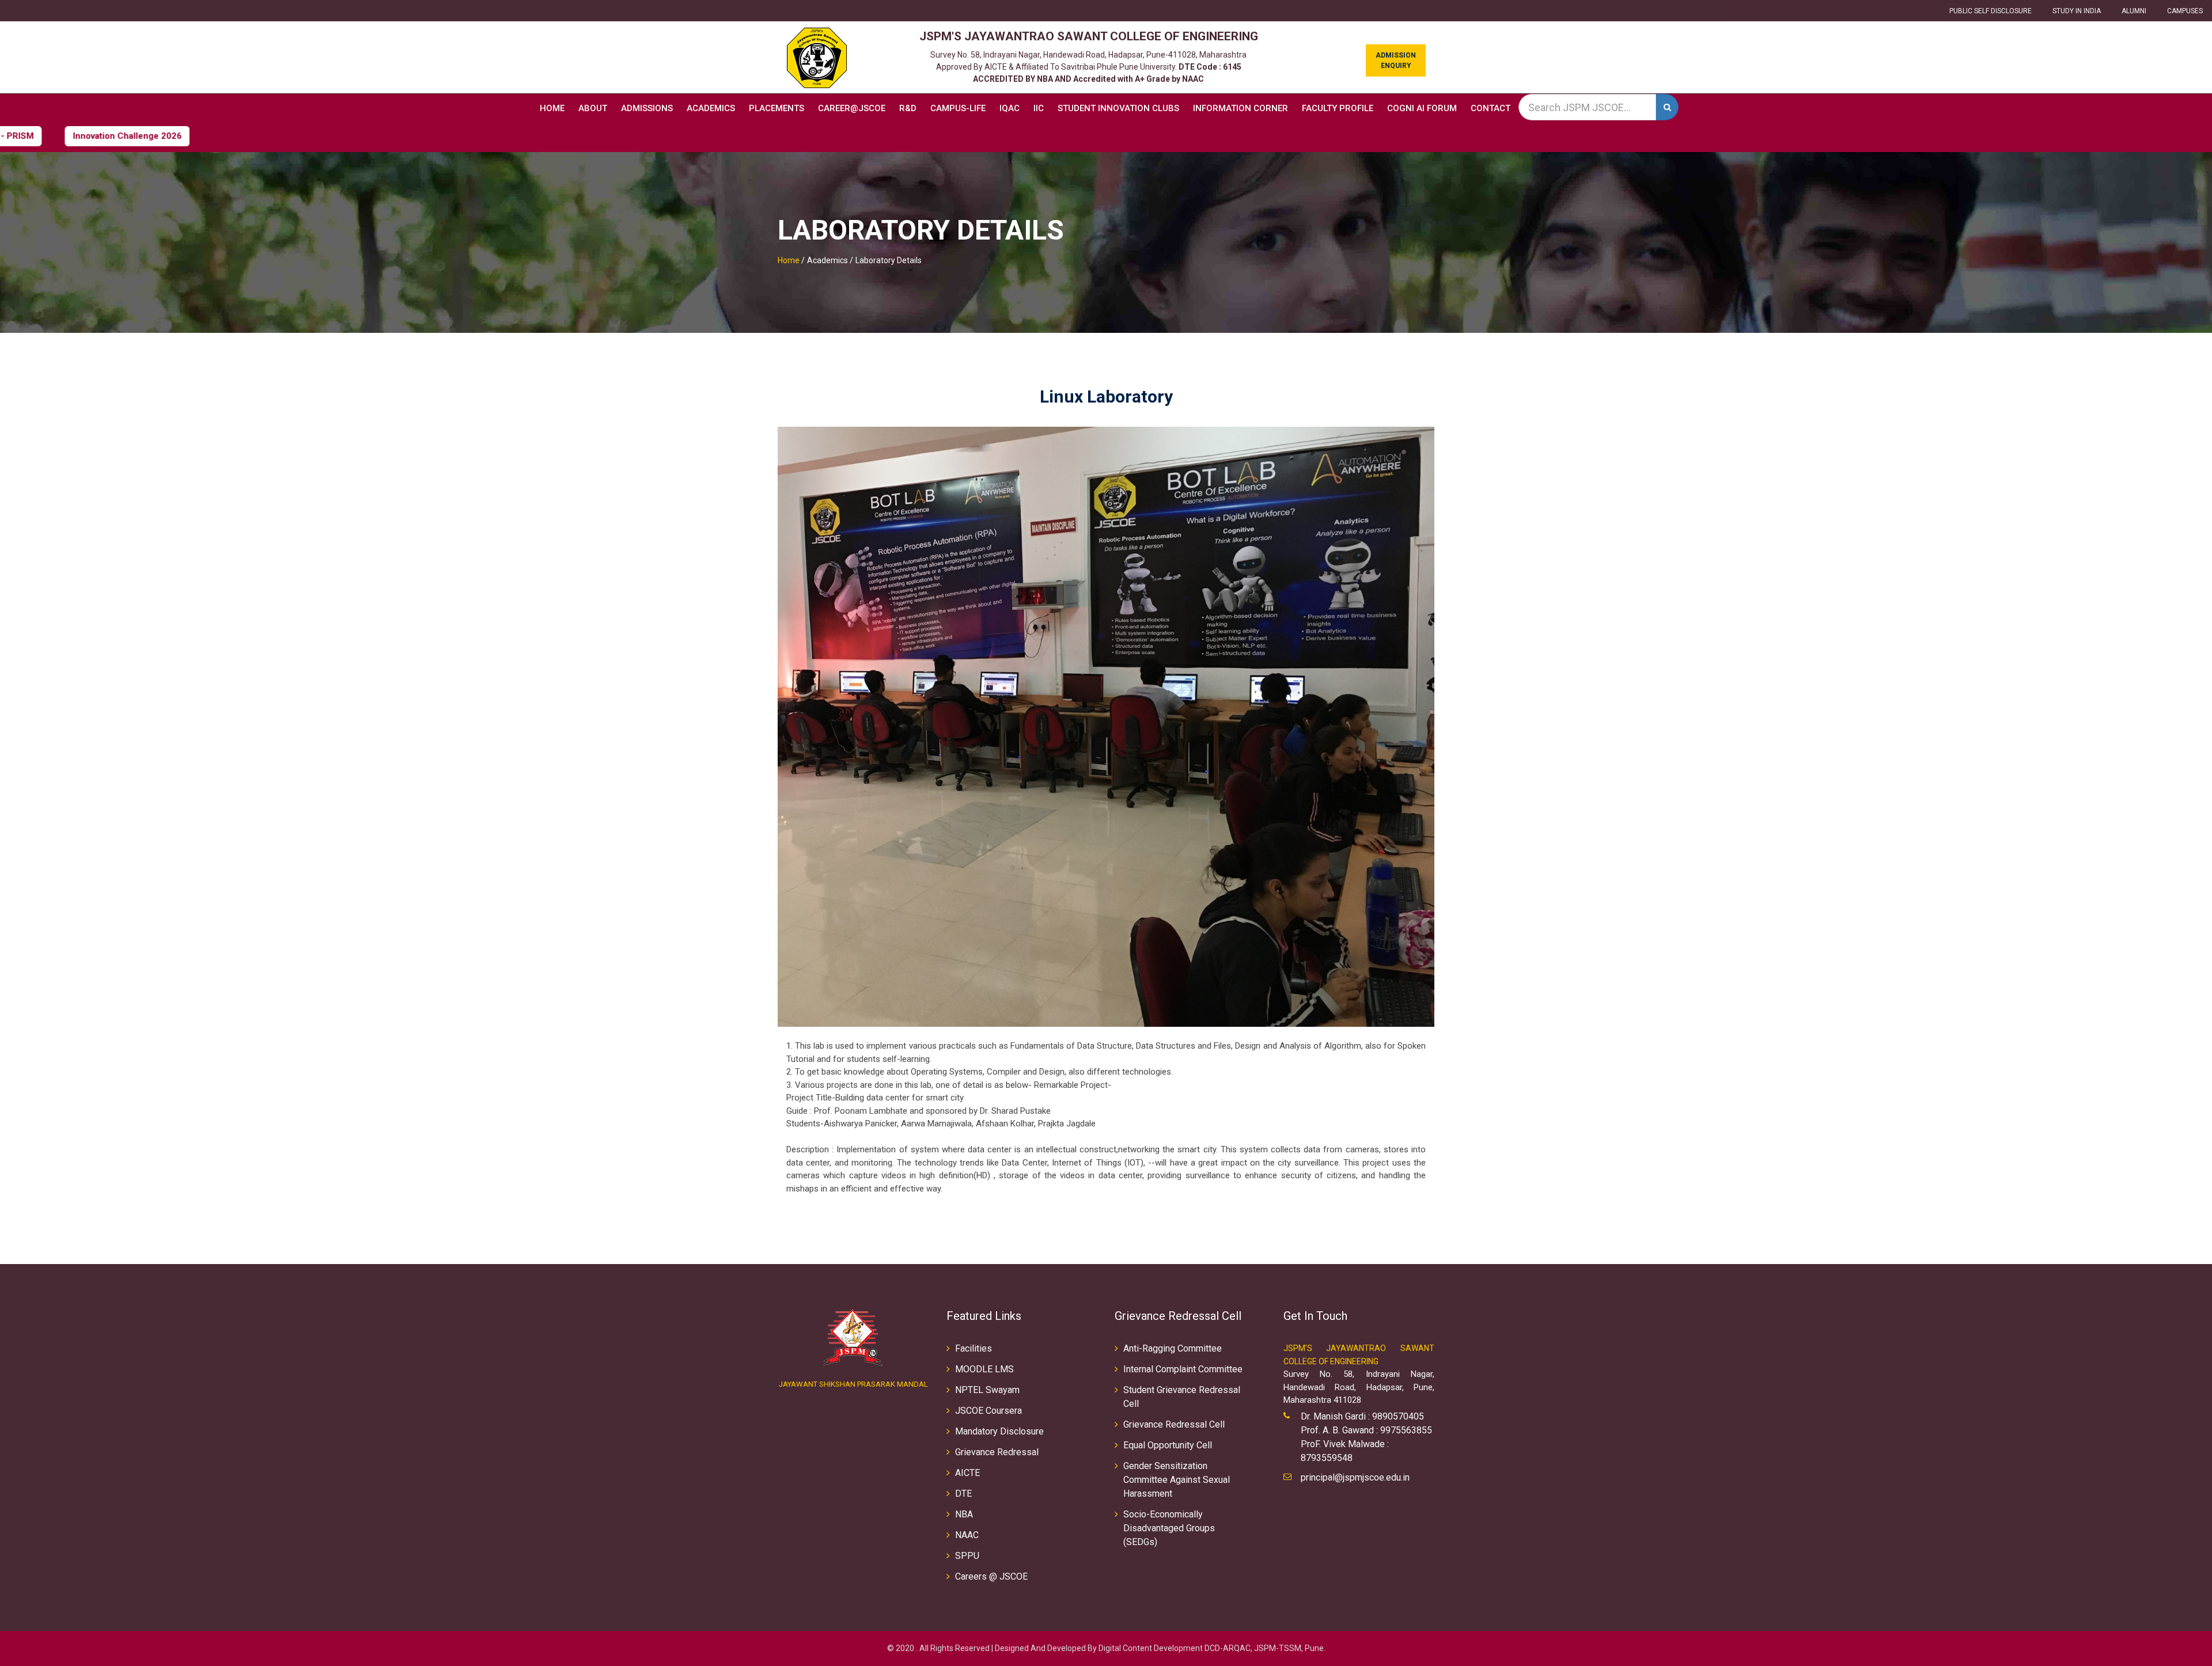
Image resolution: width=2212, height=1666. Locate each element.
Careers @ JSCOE (991, 1576)
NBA (964, 1514)
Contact (1491, 108)
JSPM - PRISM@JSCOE (1774, 11)
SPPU (967, 1556)
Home (552, 108)
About (593, 108)
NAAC (967, 1535)
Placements (777, 108)
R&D (908, 108)
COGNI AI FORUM (1422, 108)
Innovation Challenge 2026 (1880, 11)
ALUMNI (2134, 11)
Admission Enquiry (1396, 60)
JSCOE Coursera (988, 1411)
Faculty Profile (1338, 108)
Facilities (974, 1348)
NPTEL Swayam (987, 1390)
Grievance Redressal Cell (1174, 1424)
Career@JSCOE (852, 108)
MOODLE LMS (984, 1369)
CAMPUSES (2185, 11)
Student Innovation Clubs (1118, 108)
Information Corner (1241, 108)
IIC (1039, 108)
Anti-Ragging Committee (1173, 1348)
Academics (711, 108)
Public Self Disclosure (1991, 11)
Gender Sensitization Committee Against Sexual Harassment (1177, 1480)
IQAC (1010, 108)
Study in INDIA (2077, 11)
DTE (963, 1494)
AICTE (967, 1473)
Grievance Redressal (997, 1452)
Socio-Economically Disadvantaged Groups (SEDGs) (1169, 1528)
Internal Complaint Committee (1183, 1369)
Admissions (647, 108)
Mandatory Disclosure (999, 1431)
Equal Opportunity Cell (1168, 1445)
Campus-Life (958, 108)
